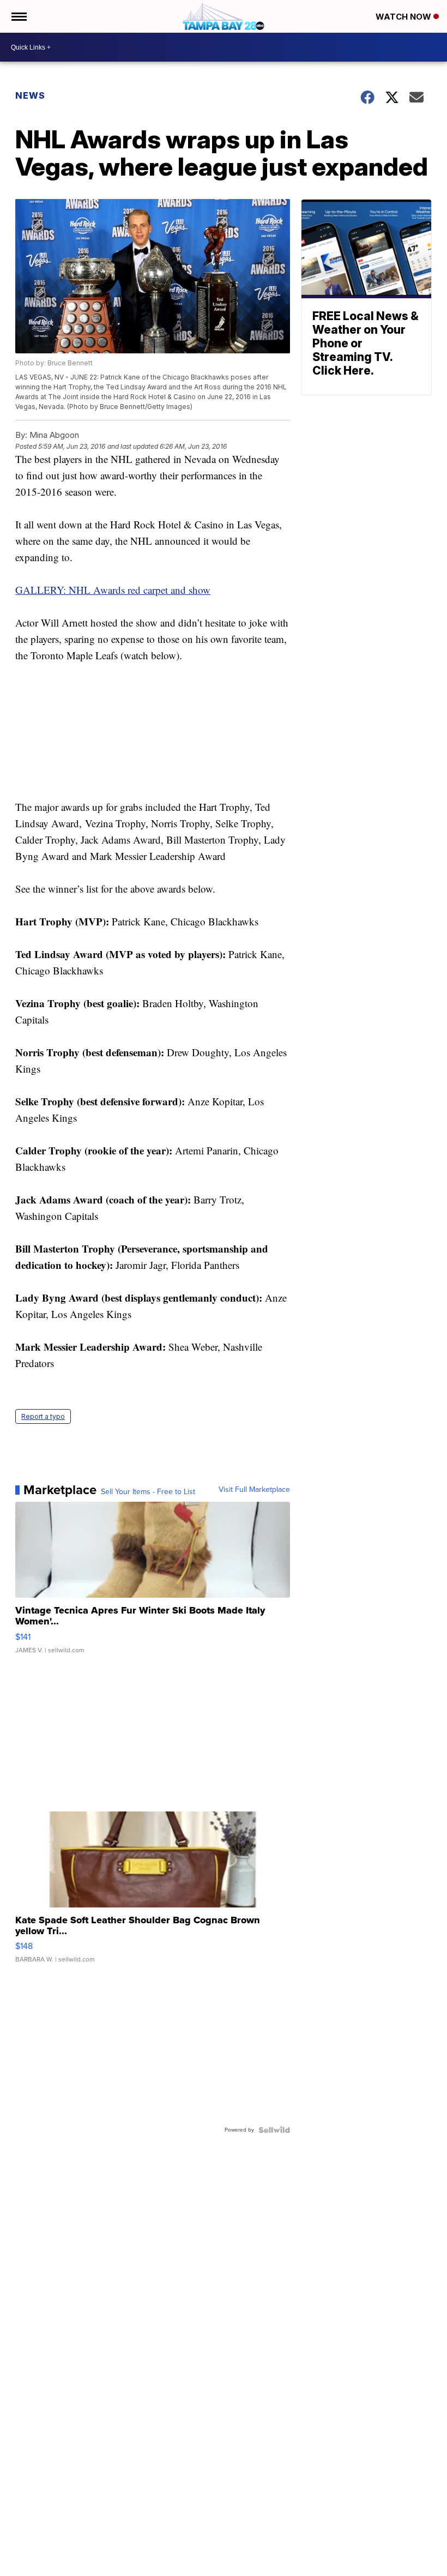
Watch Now (404, 17)
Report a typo (43, 1416)
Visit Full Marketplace (254, 1490)
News (30, 95)
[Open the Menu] (18, 16)
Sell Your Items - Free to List (148, 1492)
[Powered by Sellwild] (274, 2130)
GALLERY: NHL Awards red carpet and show (113, 590)
